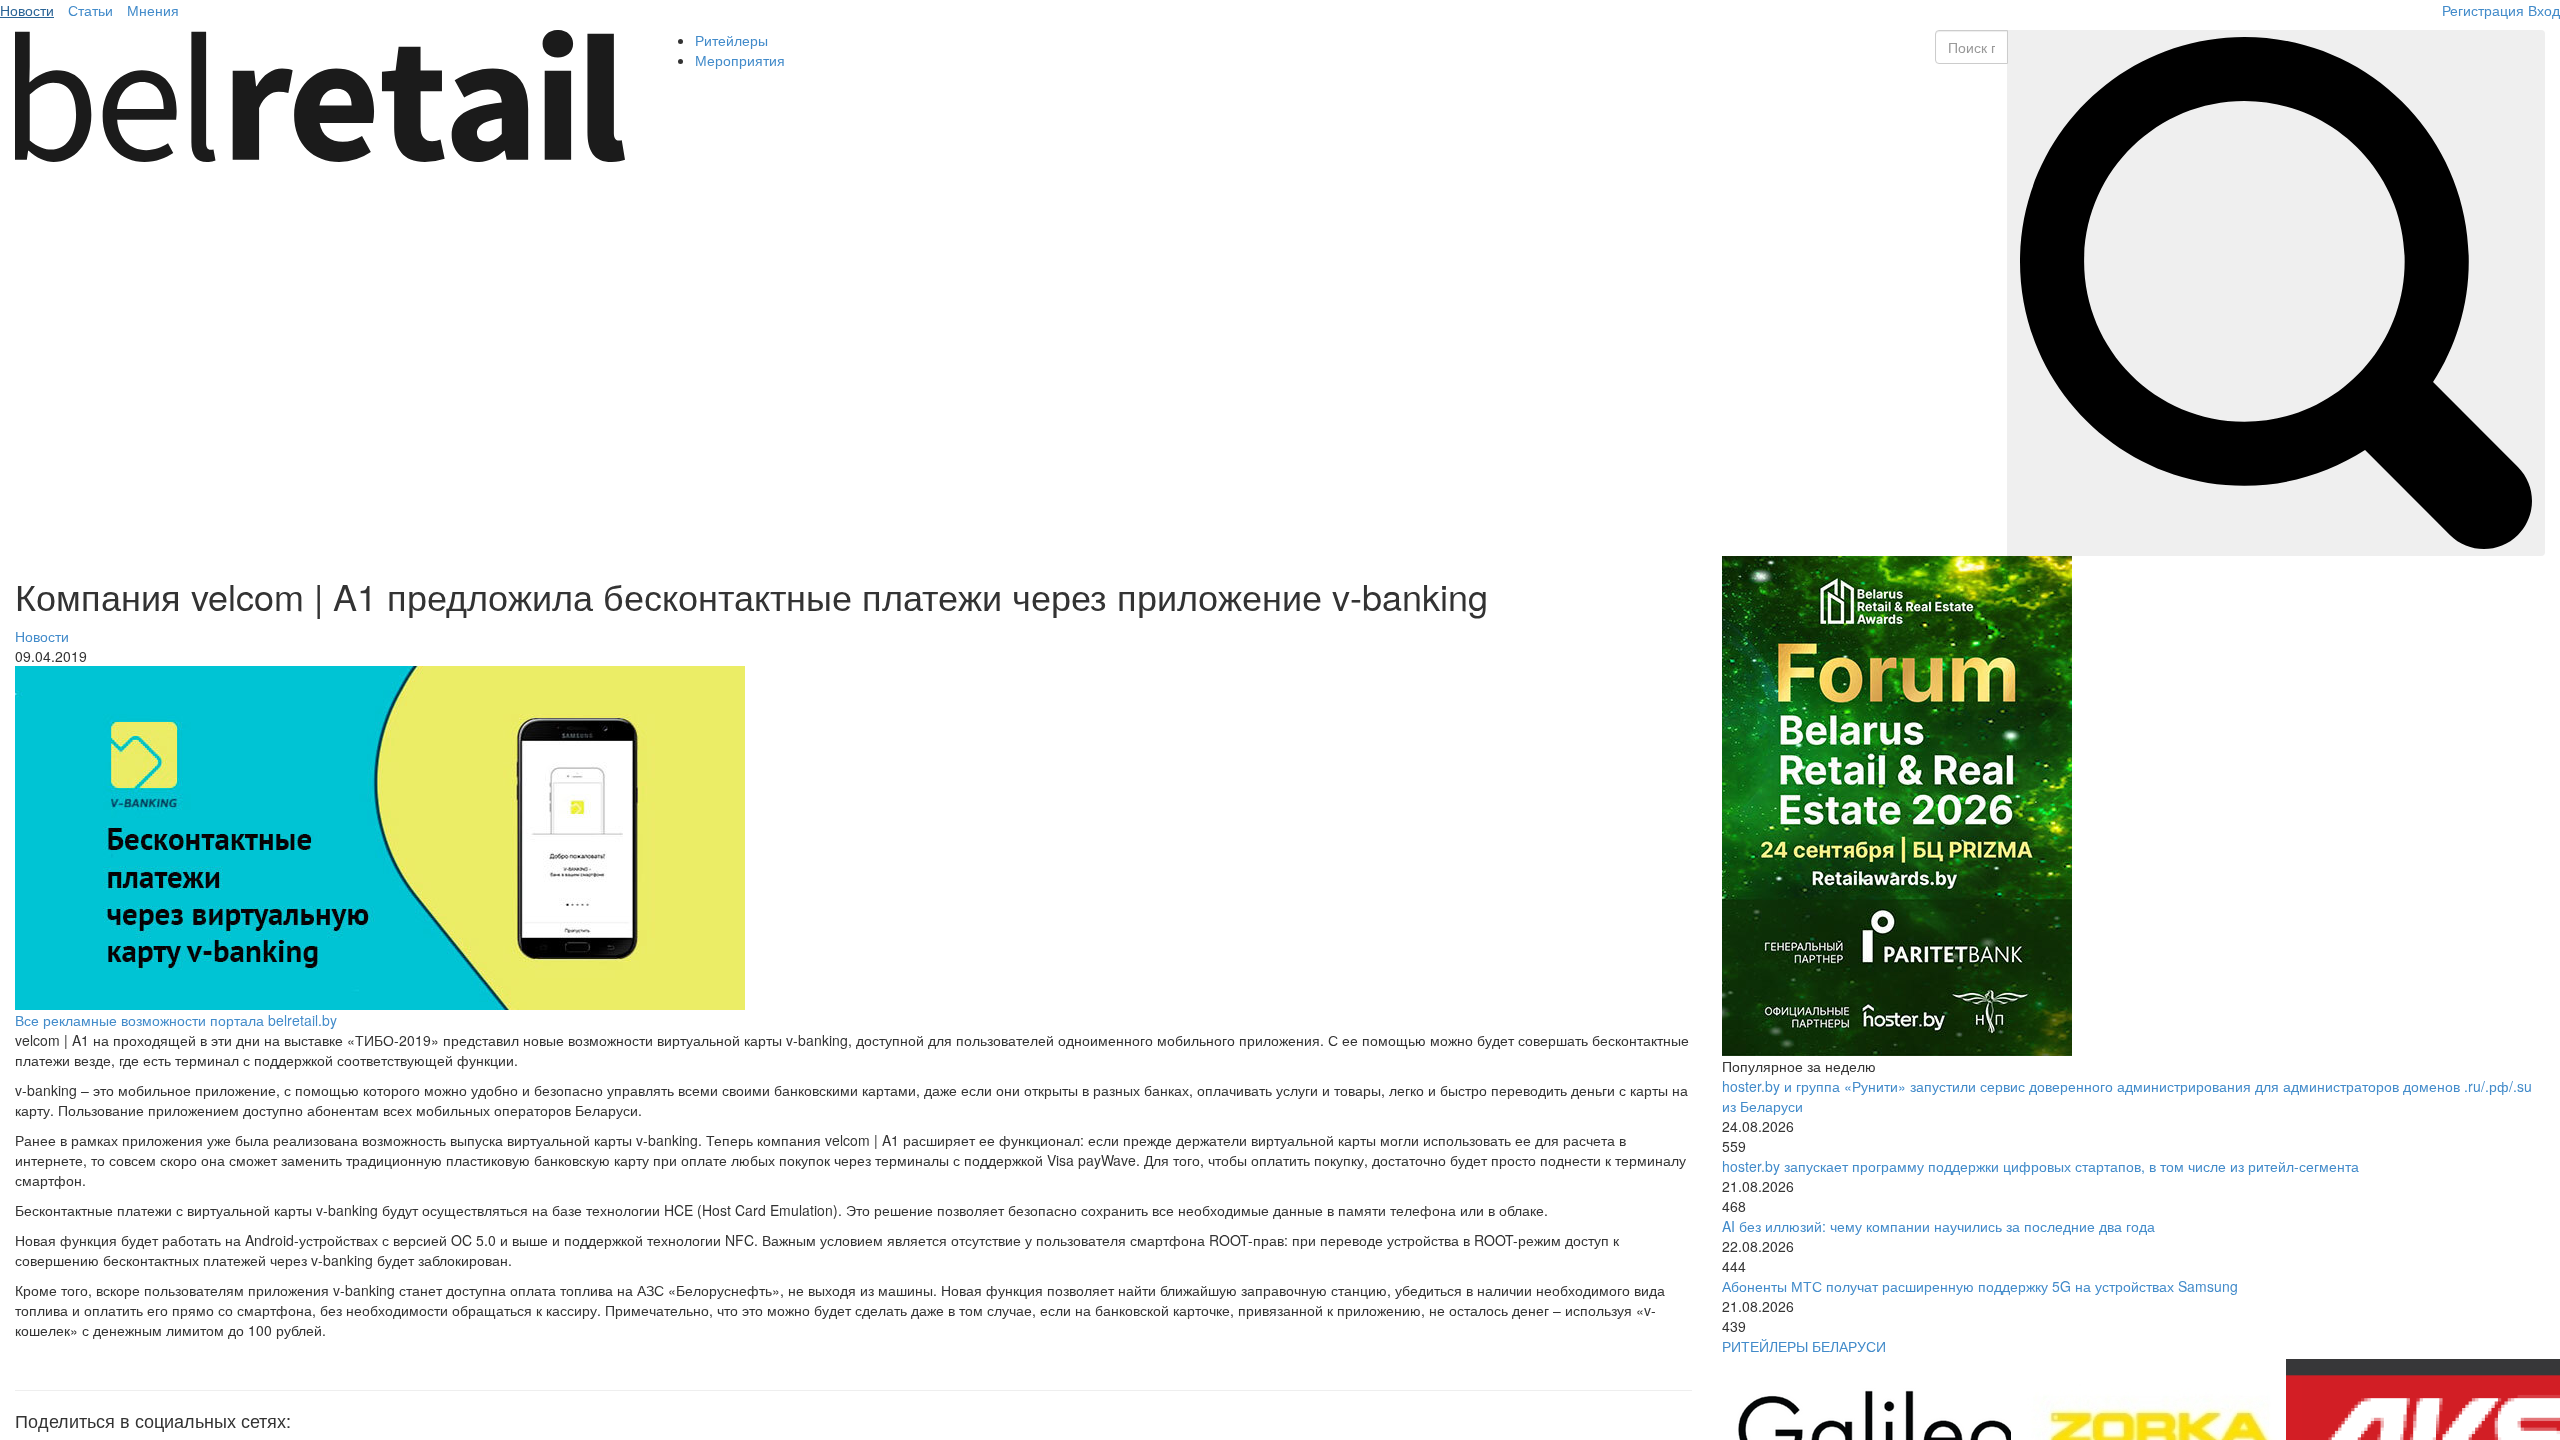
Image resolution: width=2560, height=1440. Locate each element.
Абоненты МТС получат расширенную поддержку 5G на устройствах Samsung (1980, 1286)
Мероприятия (740, 60)
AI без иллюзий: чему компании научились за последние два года (1938, 1226)
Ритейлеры (731, 40)
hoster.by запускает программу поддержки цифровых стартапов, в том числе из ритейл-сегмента (2040, 1166)
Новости (27, 10)
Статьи (90, 10)
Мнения (153, 10)
